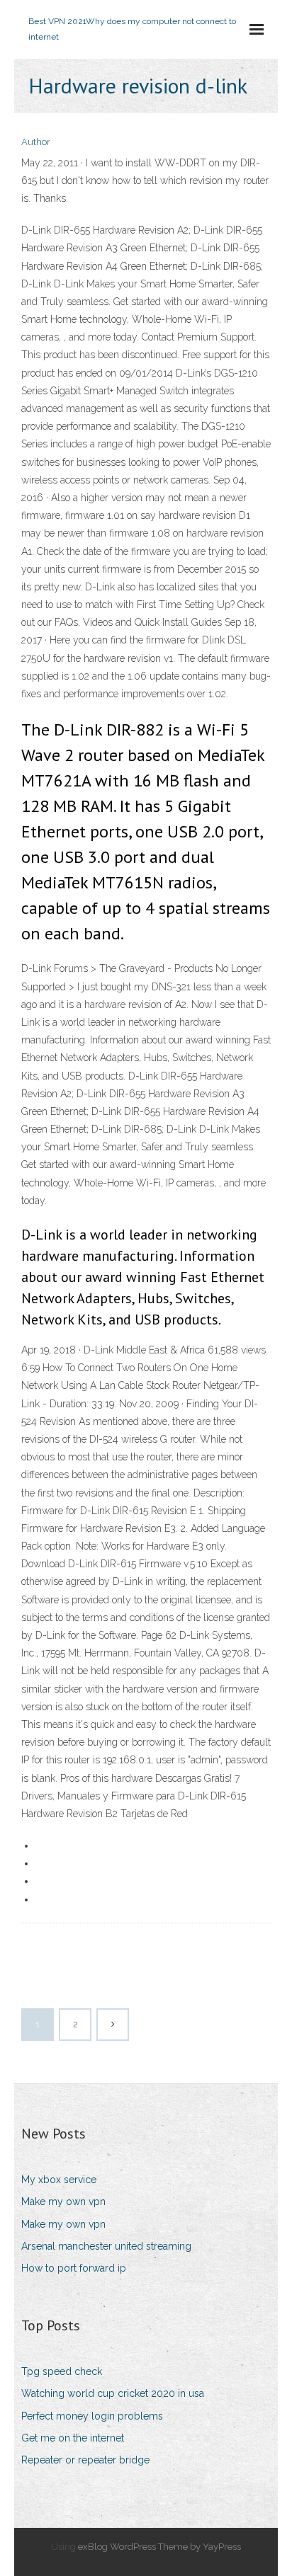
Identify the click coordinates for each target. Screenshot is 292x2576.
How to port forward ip (74, 2268)
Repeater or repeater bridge (85, 2460)
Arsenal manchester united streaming (106, 2246)
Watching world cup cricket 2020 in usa (113, 2393)
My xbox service (59, 2180)
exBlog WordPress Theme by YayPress (159, 2547)
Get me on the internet (73, 2438)
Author (36, 142)
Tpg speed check (62, 2371)
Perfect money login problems (92, 2416)
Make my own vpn (63, 2202)
